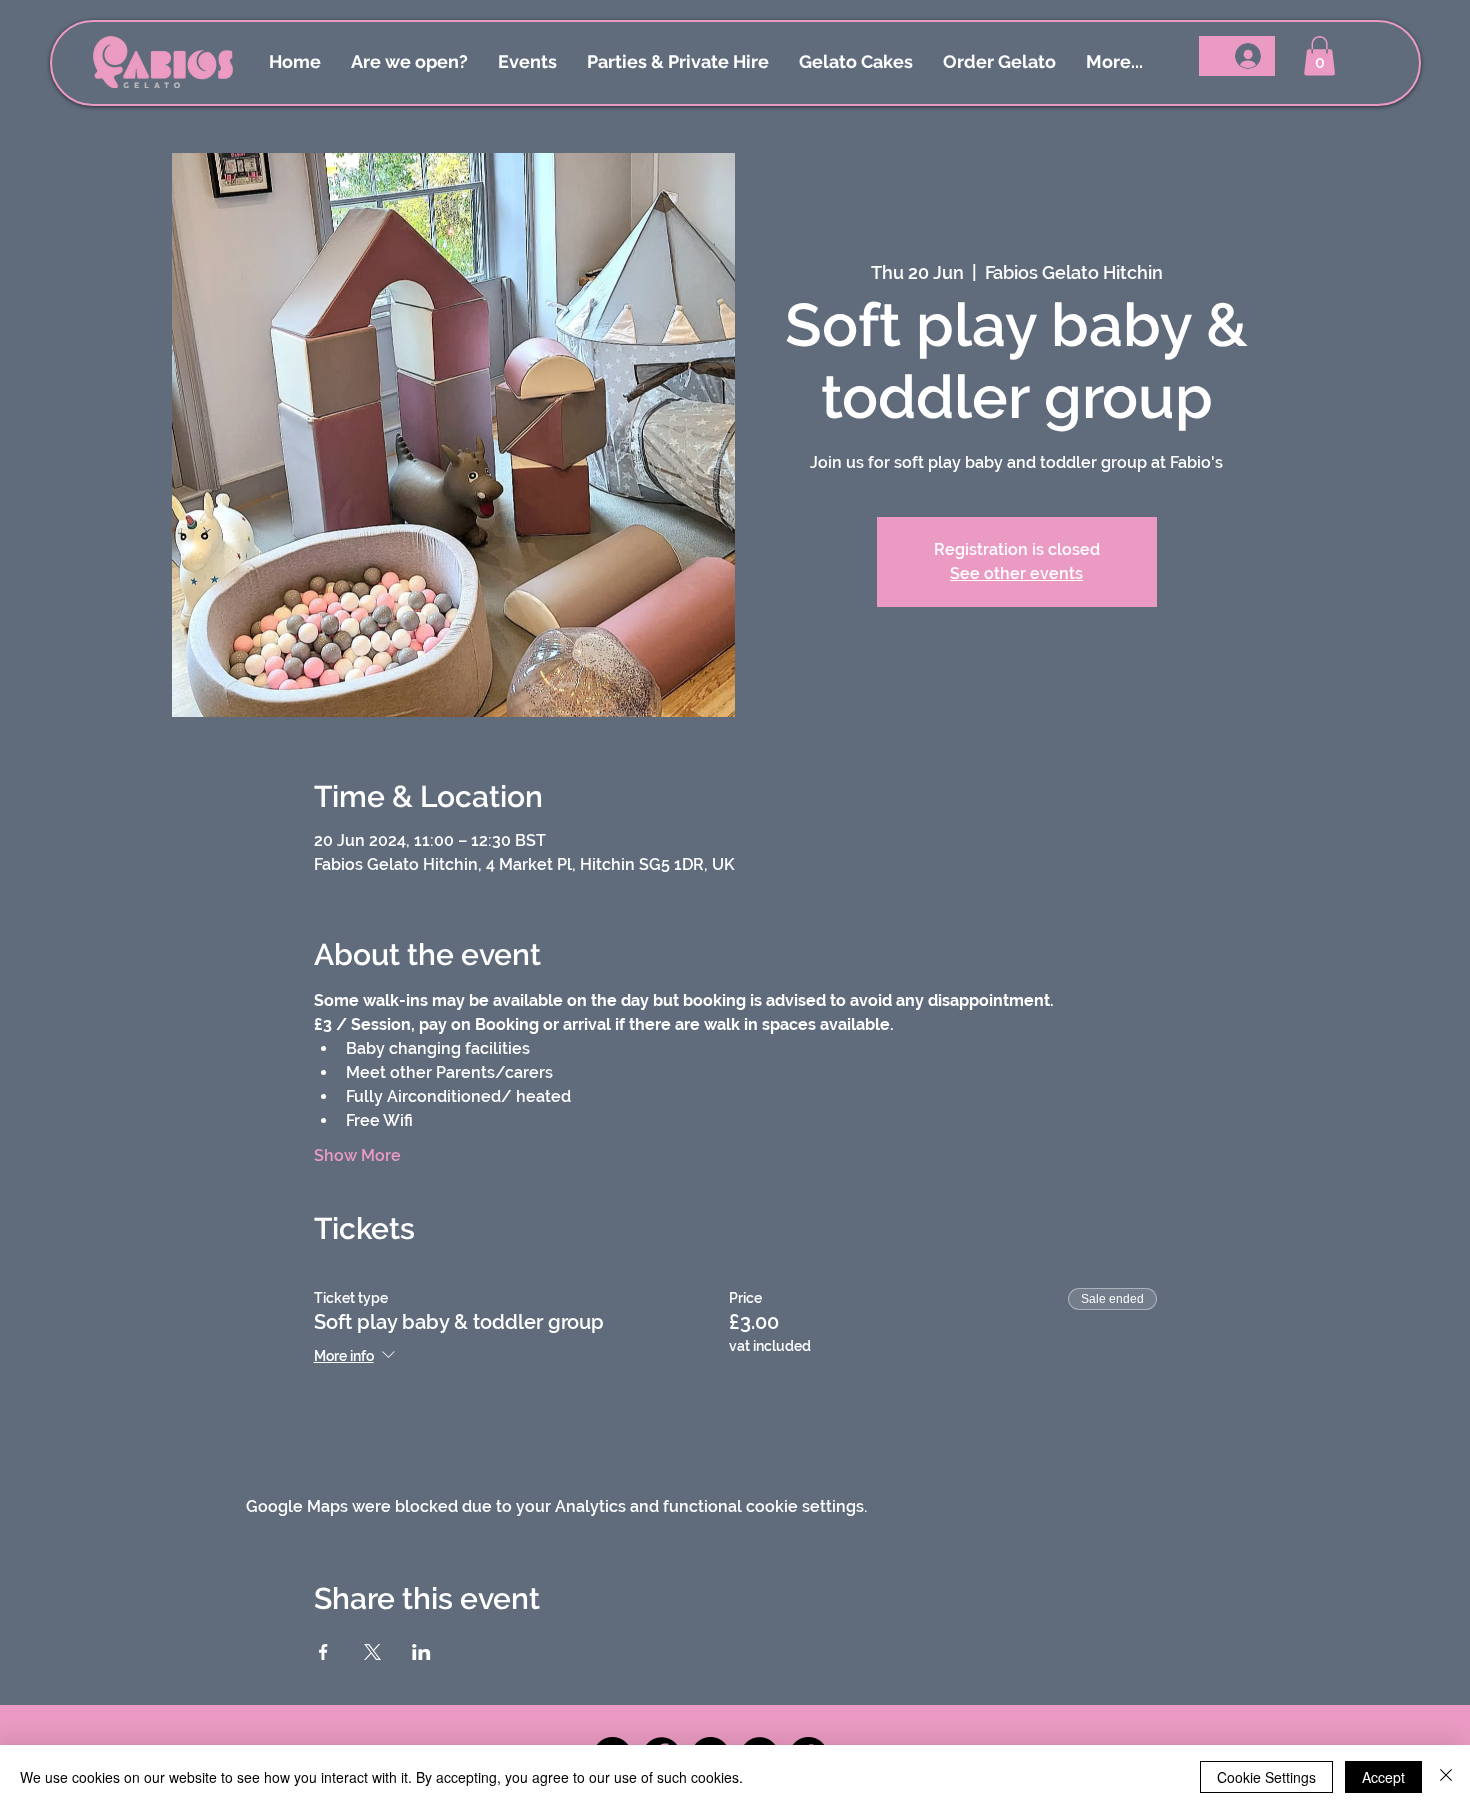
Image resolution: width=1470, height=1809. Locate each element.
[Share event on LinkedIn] (421, 1652)
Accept (1383, 1777)
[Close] (1446, 1777)
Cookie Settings (1266, 1777)
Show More (357, 1155)
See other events (1016, 573)
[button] (1319, 55)
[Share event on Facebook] (323, 1652)
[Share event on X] (372, 1652)
